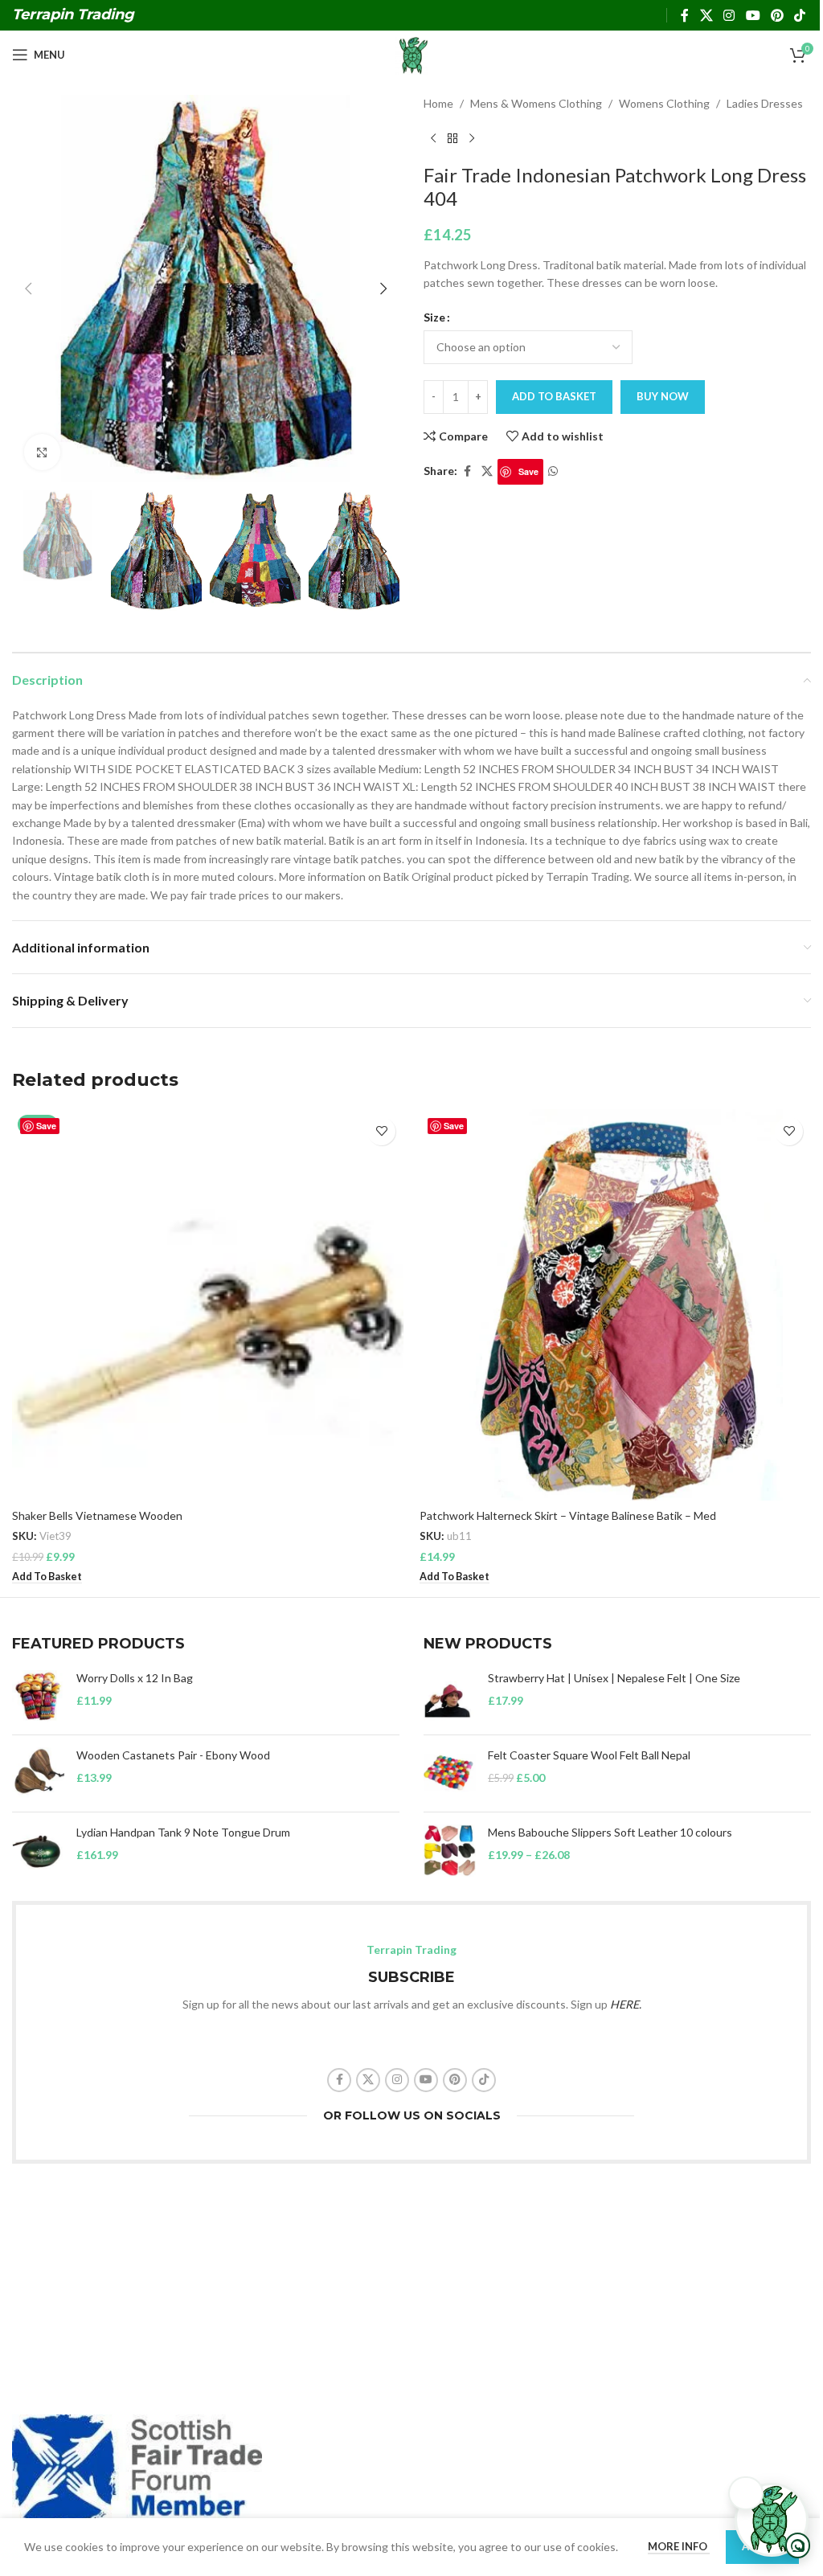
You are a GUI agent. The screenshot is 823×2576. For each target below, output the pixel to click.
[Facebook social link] (685, 15)
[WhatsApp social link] (553, 471)
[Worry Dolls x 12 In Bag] (38, 1696)
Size (434, 317)
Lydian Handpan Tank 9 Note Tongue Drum (183, 1832)
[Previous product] (433, 138)
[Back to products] (452, 138)
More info (679, 2546)
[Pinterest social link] (777, 15)
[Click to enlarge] (42, 452)
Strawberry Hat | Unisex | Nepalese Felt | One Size (614, 1678)
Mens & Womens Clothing (536, 103)
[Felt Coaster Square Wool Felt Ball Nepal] (450, 1773)
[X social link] (706, 15)
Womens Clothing (664, 103)
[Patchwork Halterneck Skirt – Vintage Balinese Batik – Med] (615, 1305)
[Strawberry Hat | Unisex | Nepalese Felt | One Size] (450, 1696)
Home (438, 103)
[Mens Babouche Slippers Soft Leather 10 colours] (450, 1851)
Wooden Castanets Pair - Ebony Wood (173, 1755)
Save (528, 471)
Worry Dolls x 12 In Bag (135, 1678)
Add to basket (554, 396)
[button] (28, 289)
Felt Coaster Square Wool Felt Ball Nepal (589, 1755)
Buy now (663, 396)
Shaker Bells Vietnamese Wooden (97, 1515)
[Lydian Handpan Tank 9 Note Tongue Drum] (38, 1851)
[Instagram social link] (729, 15)
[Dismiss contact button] (746, 2493)
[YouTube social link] (753, 15)
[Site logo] (411, 53)
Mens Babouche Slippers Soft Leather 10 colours (610, 1832)
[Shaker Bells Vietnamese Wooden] (208, 1305)
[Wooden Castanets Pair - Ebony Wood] (38, 1773)
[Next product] (472, 138)
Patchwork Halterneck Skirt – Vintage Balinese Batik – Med (568, 1515)
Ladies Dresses (765, 103)
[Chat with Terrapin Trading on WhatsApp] (772, 2520)
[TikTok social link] (800, 15)
